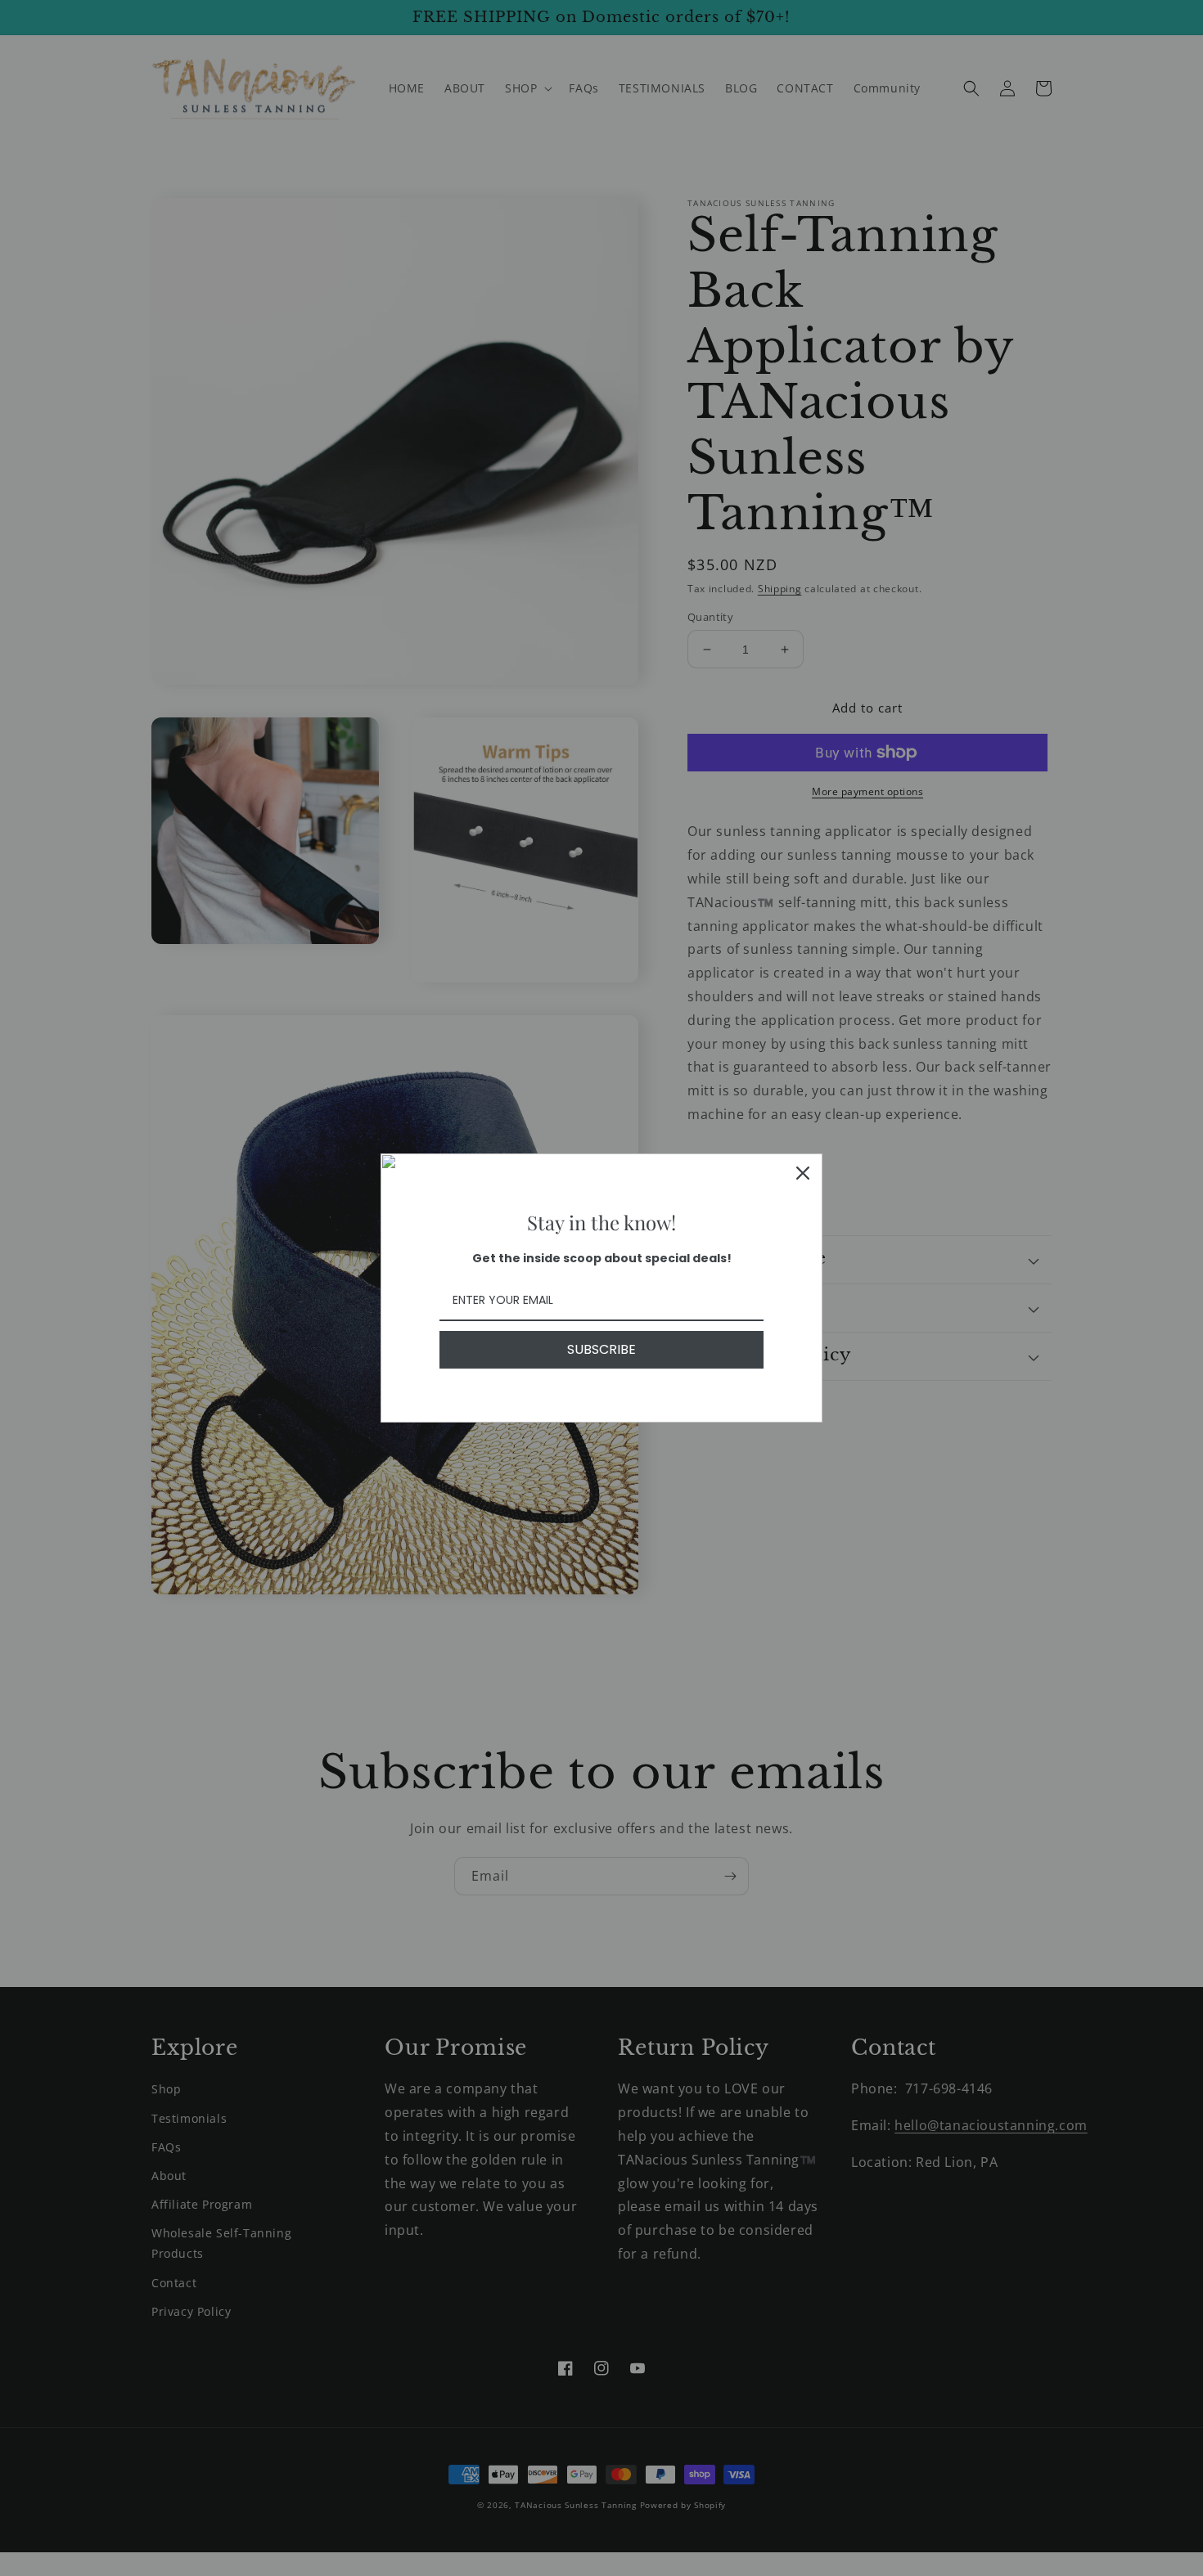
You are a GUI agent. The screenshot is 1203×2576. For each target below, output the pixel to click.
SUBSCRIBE (601, 1349)
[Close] (803, 1173)
